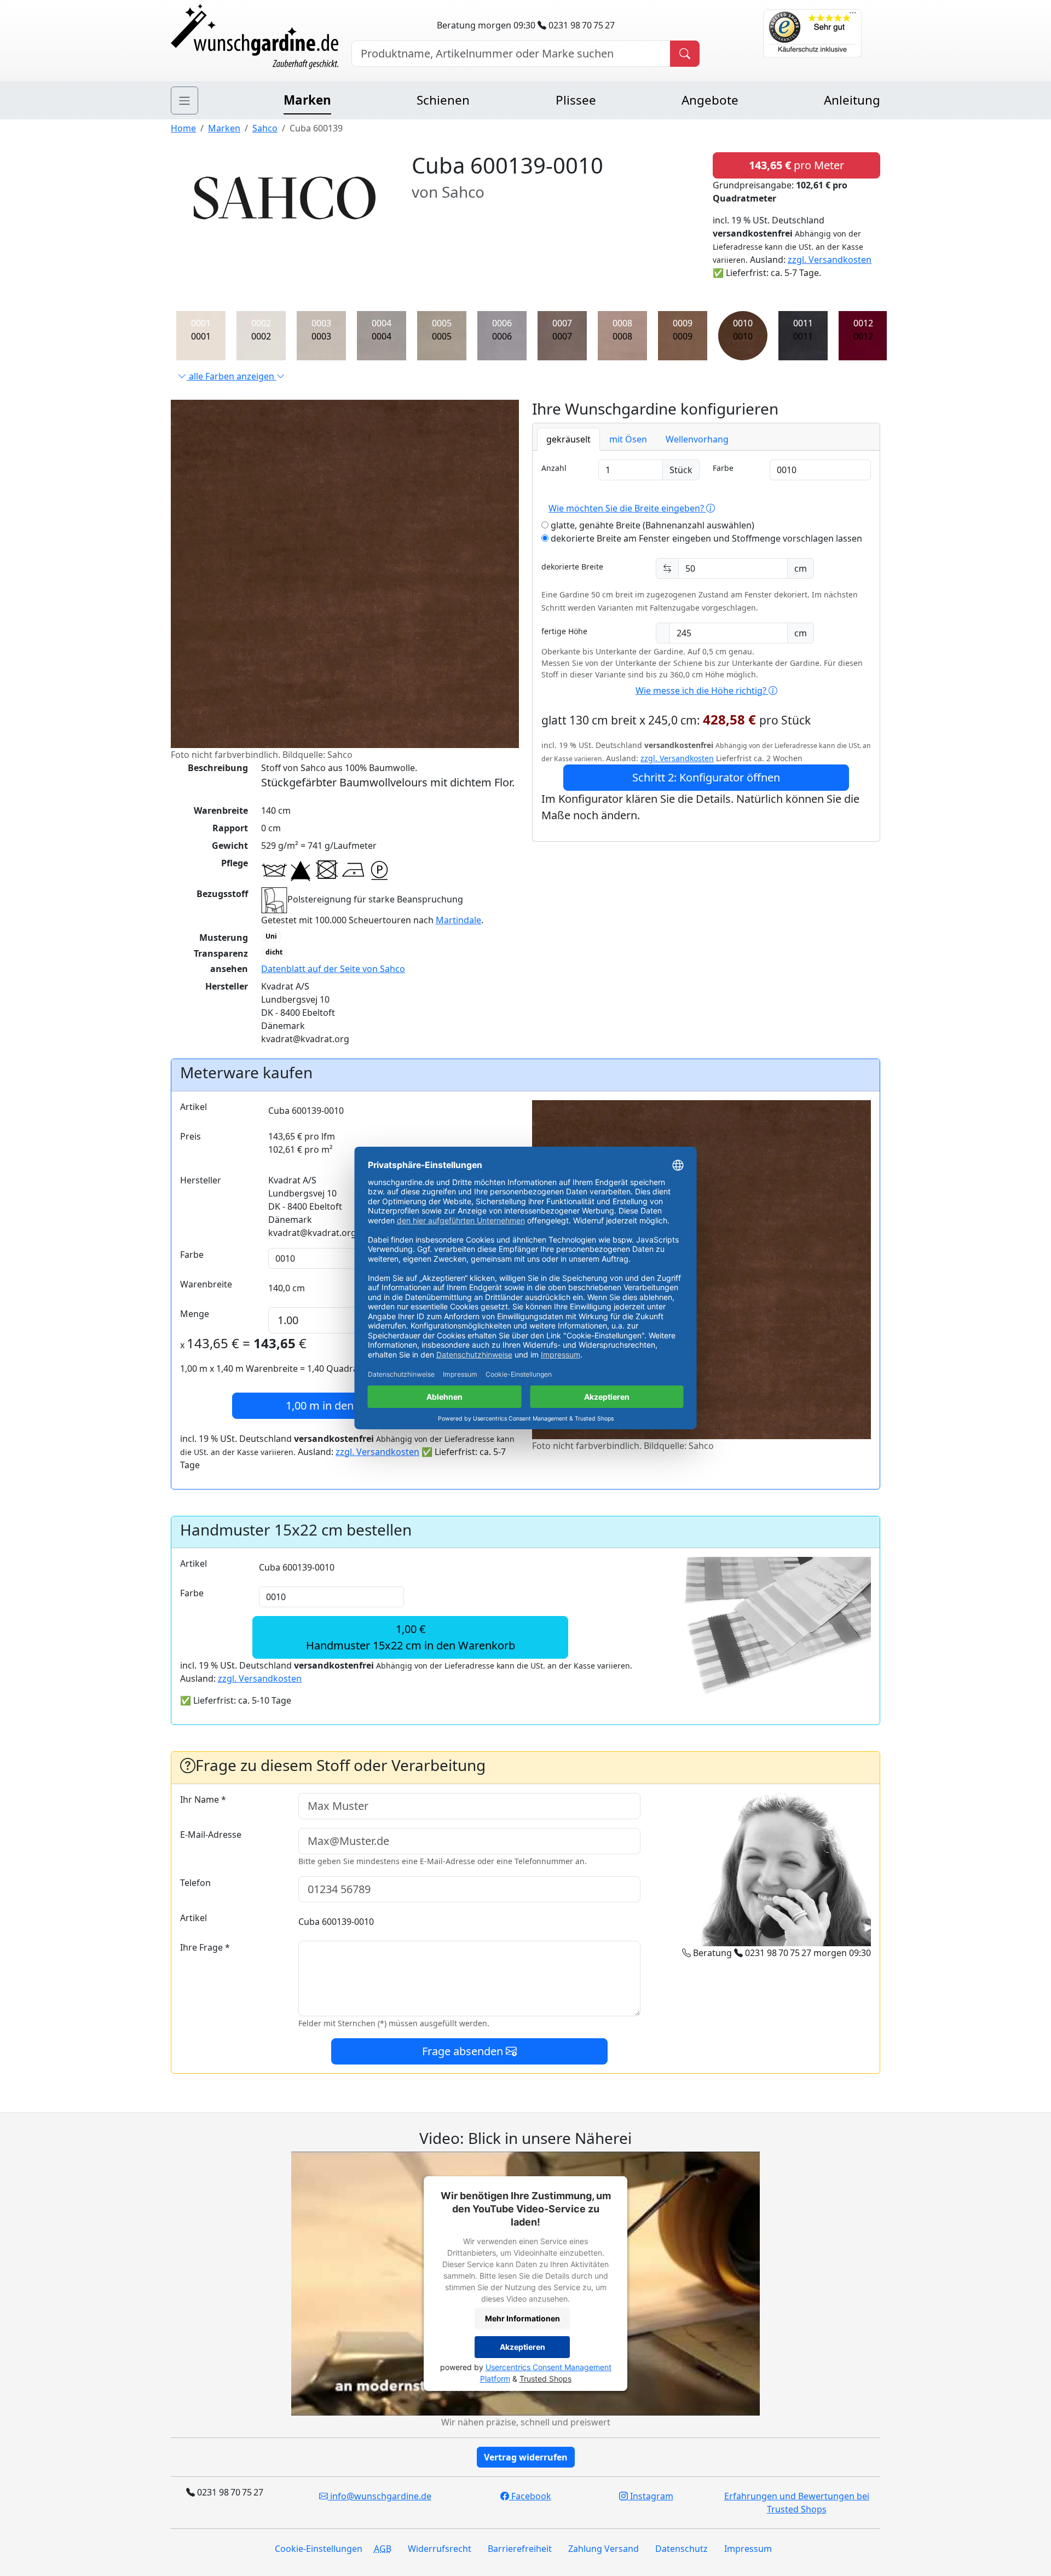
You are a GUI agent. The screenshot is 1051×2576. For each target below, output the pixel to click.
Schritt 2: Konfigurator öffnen (706, 777)
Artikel (194, 1107)
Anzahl (554, 468)
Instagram (651, 2496)
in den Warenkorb (350, 1405)
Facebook (530, 2496)
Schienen (443, 100)
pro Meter (796, 165)
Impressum (748, 2549)
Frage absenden (464, 2051)
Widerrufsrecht (440, 2549)
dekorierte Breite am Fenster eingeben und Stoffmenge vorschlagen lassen (705, 538)
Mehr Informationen (522, 2319)
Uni (271, 936)
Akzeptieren (522, 2347)
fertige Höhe (564, 631)
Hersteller (201, 1180)
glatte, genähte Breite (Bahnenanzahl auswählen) (651, 525)
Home (183, 128)
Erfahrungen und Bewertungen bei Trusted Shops (797, 2503)
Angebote (710, 100)
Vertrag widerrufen (526, 2457)
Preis (190, 1136)
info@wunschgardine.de (380, 2496)
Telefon (195, 1883)
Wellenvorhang (697, 439)
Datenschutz (682, 2549)
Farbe (723, 468)
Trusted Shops (545, 2379)
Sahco (265, 128)
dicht (274, 952)
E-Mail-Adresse (211, 1835)
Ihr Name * (203, 1799)
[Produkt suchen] (685, 54)
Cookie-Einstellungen (319, 2549)
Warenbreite (206, 1284)
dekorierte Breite (572, 567)
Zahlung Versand (604, 2549)
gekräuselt (568, 439)
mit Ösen (628, 439)
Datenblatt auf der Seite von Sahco (333, 969)
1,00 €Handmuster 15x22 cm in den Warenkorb (411, 1637)
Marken (307, 100)
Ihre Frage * (205, 1947)
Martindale (458, 920)
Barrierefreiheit (520, 2549)
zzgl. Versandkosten (830, 260)
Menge (195, 1314)
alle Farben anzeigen (232, 376)
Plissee (576, 100)
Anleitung (852, 100)
